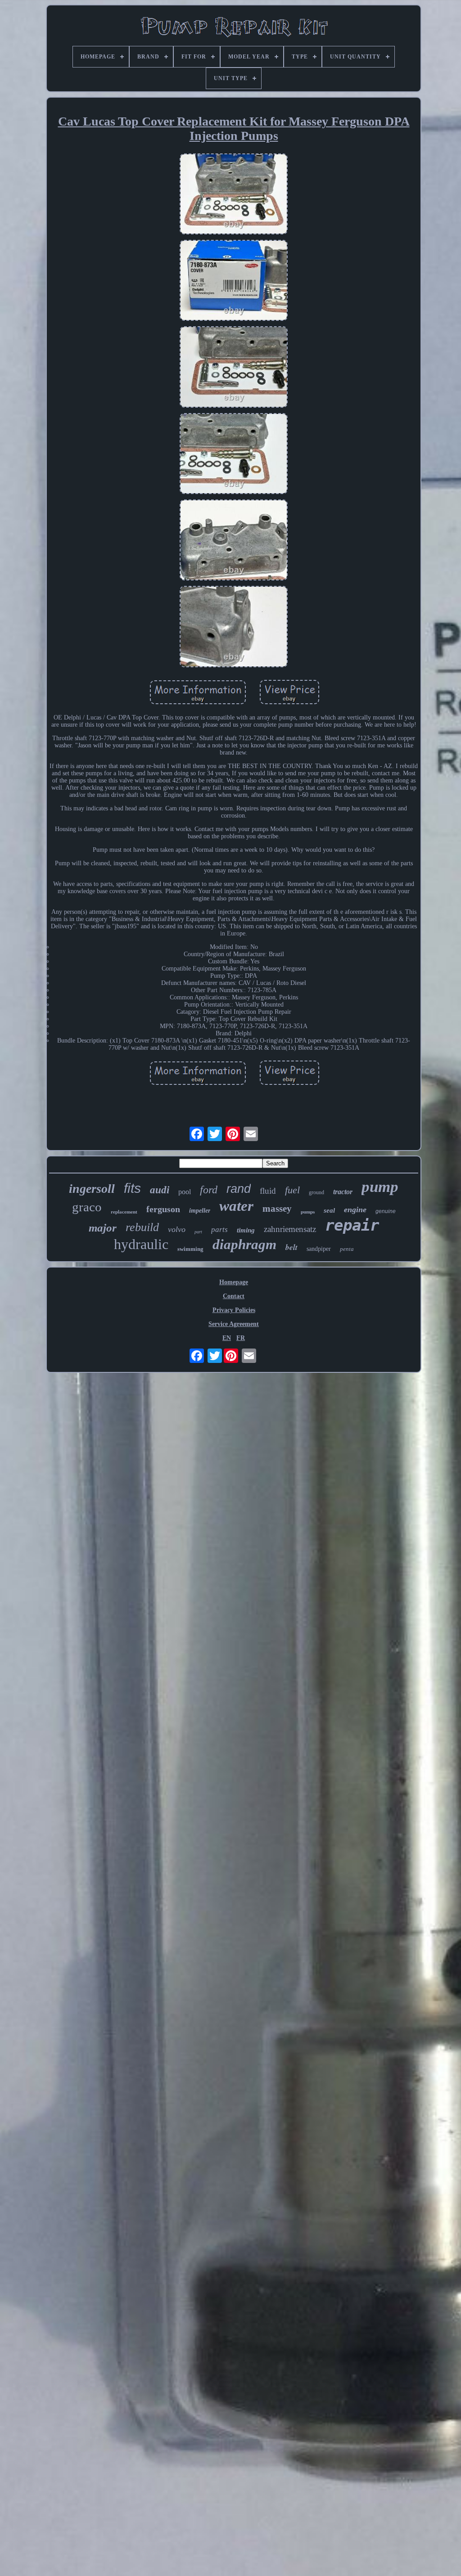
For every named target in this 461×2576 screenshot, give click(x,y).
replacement (124, 1212)
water (236, 1206)
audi (160, 1190)
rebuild (142, 1227)
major (103, 1228)
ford (209, 1190)
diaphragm (244, 1244)
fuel (292, 1190)
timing (246, 1230)
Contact (234, 1296)
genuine (386, 1211)
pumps (308, 1212)
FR (241, 1338)
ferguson (163, 1209)
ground (316, 1192)
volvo (177, 1229)
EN (227, 1338)
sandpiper (319, 1249)
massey (277, 1209)
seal (329, 1210)
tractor (343, 1192)
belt (292, 1247)
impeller (200, 1211)
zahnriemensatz (290, 1229)
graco (87, 1207)
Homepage (234, 1282)
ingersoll (92, 1189)
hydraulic (141, 1244)
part (198, 1232)
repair (352, 1225)
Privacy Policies (234, 1310)
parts (219, 1230)
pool (185, 1192)
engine (355, 1209)
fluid (268, 1191)
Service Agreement (234, 1324)
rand (239, 1189)
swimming (190, 1249)
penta (347, 1249)
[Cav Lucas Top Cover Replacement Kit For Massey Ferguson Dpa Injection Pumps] (234, 195)
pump (380, 1187)
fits (132, 1188)
